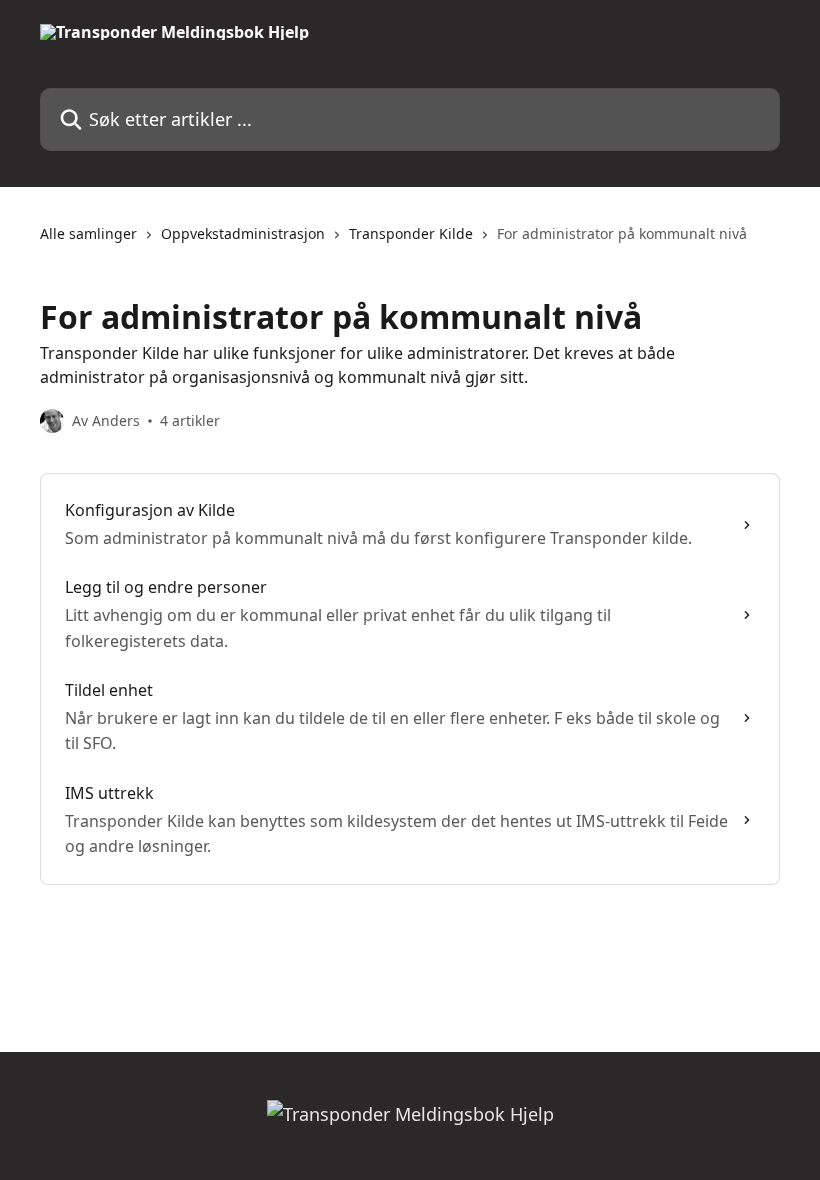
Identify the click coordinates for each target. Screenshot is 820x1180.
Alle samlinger (88, 233)
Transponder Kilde (411, 233)
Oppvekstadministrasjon (243, 233)
